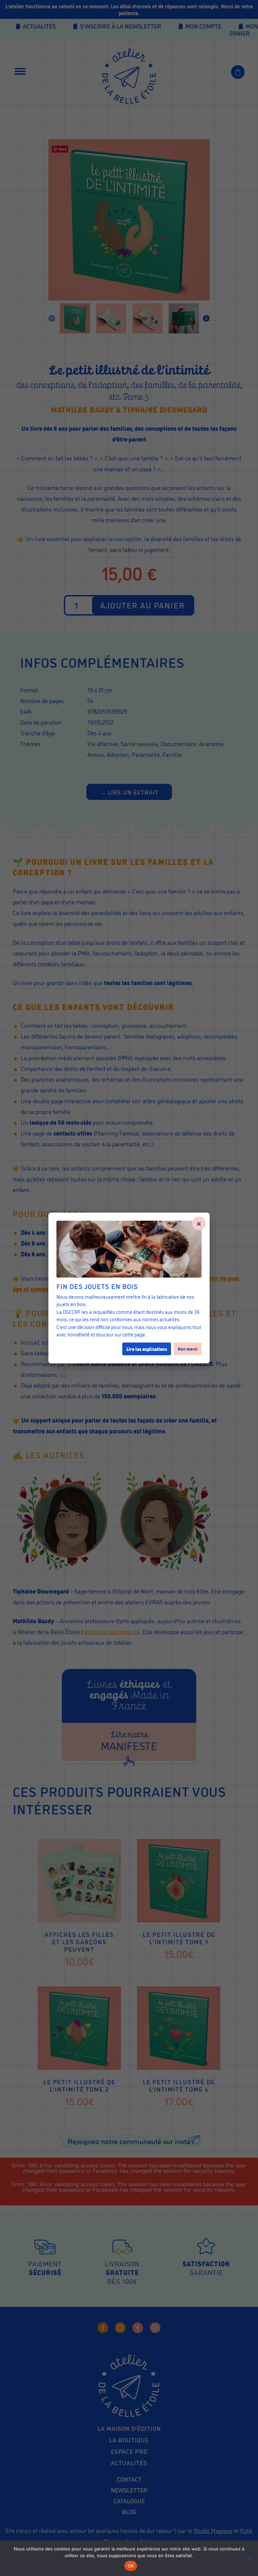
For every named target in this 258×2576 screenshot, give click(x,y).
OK (131, 2566)
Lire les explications (147, 1349)
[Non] (250, 2558)
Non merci (188, 1349)
